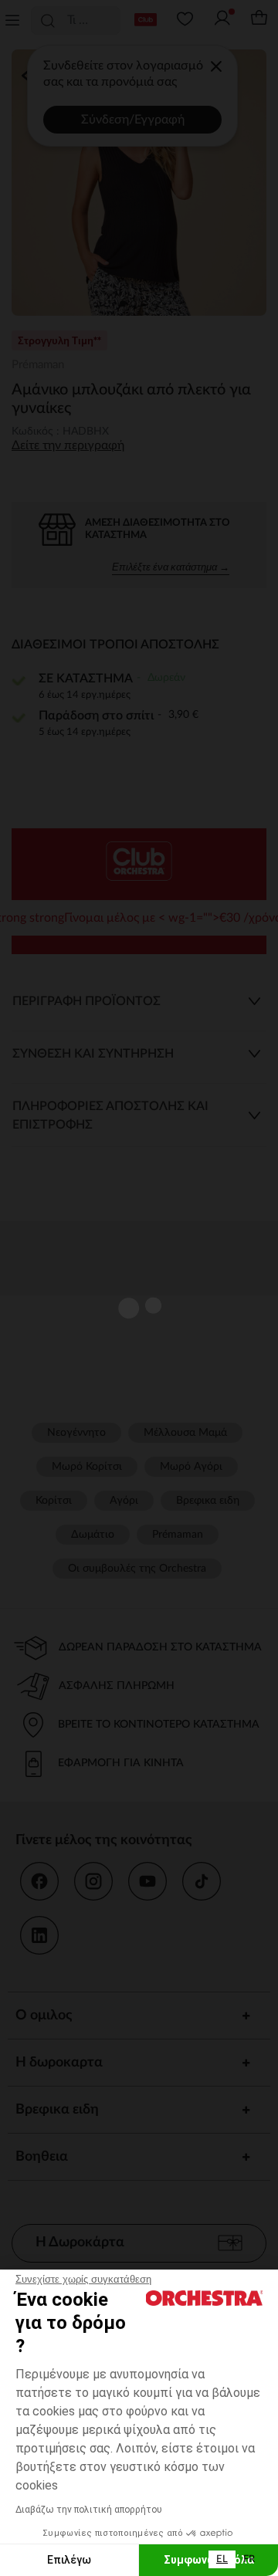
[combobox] (222, 2559)
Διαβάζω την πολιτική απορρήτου (89, 2510)
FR (249, 2559)
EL (222, 2559)
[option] (249, 2559)
